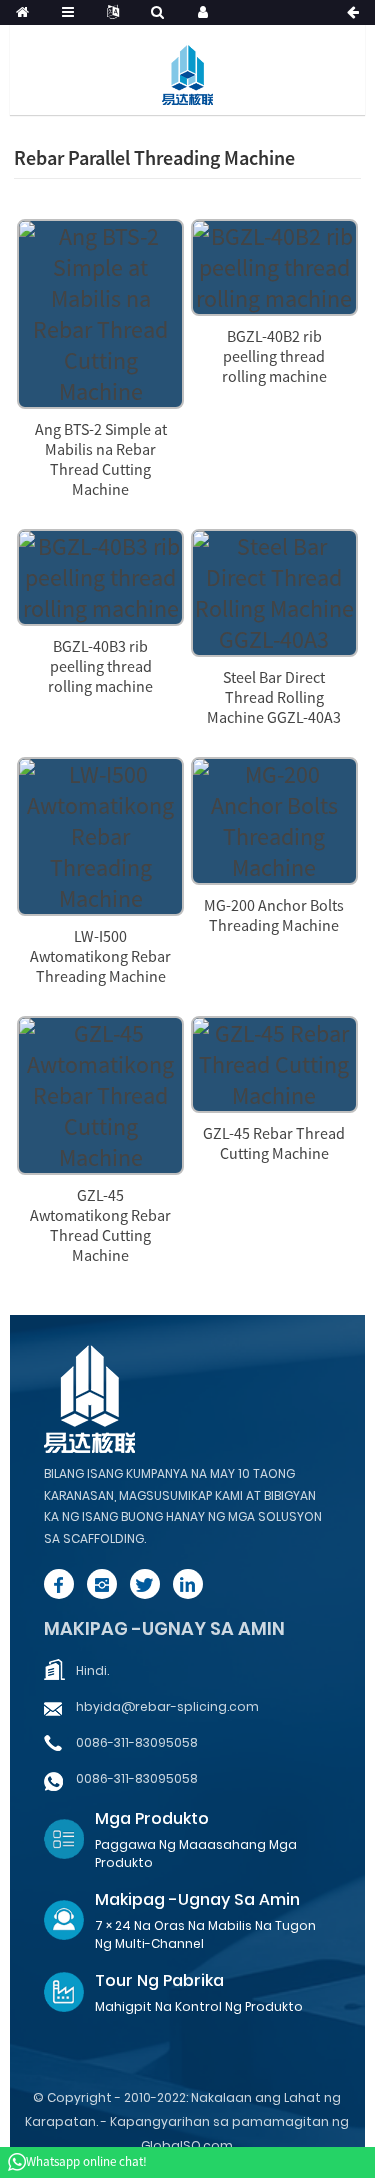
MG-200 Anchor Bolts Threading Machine (274, 915)
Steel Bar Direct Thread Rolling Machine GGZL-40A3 (274, 697)
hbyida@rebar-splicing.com (167, 1706)
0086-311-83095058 (137, 1742)
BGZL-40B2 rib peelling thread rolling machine (274, 356)
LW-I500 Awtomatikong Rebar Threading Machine (100, 956)
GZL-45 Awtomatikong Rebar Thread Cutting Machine (100, 1225)
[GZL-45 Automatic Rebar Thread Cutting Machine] (100, 1092)
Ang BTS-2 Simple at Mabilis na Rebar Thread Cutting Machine (101, 459)
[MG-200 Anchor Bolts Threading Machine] (274, 818)
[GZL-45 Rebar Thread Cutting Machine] (274, 1061)
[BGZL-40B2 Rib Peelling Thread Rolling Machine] (274, 264)
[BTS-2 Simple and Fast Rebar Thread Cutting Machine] (100, 311)
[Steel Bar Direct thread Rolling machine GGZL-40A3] (274, 590)
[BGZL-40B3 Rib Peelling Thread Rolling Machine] (100, 574)
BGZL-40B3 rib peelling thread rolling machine (100, 666)
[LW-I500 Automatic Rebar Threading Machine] (100, 833)
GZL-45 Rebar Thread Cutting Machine (274, 1143)
